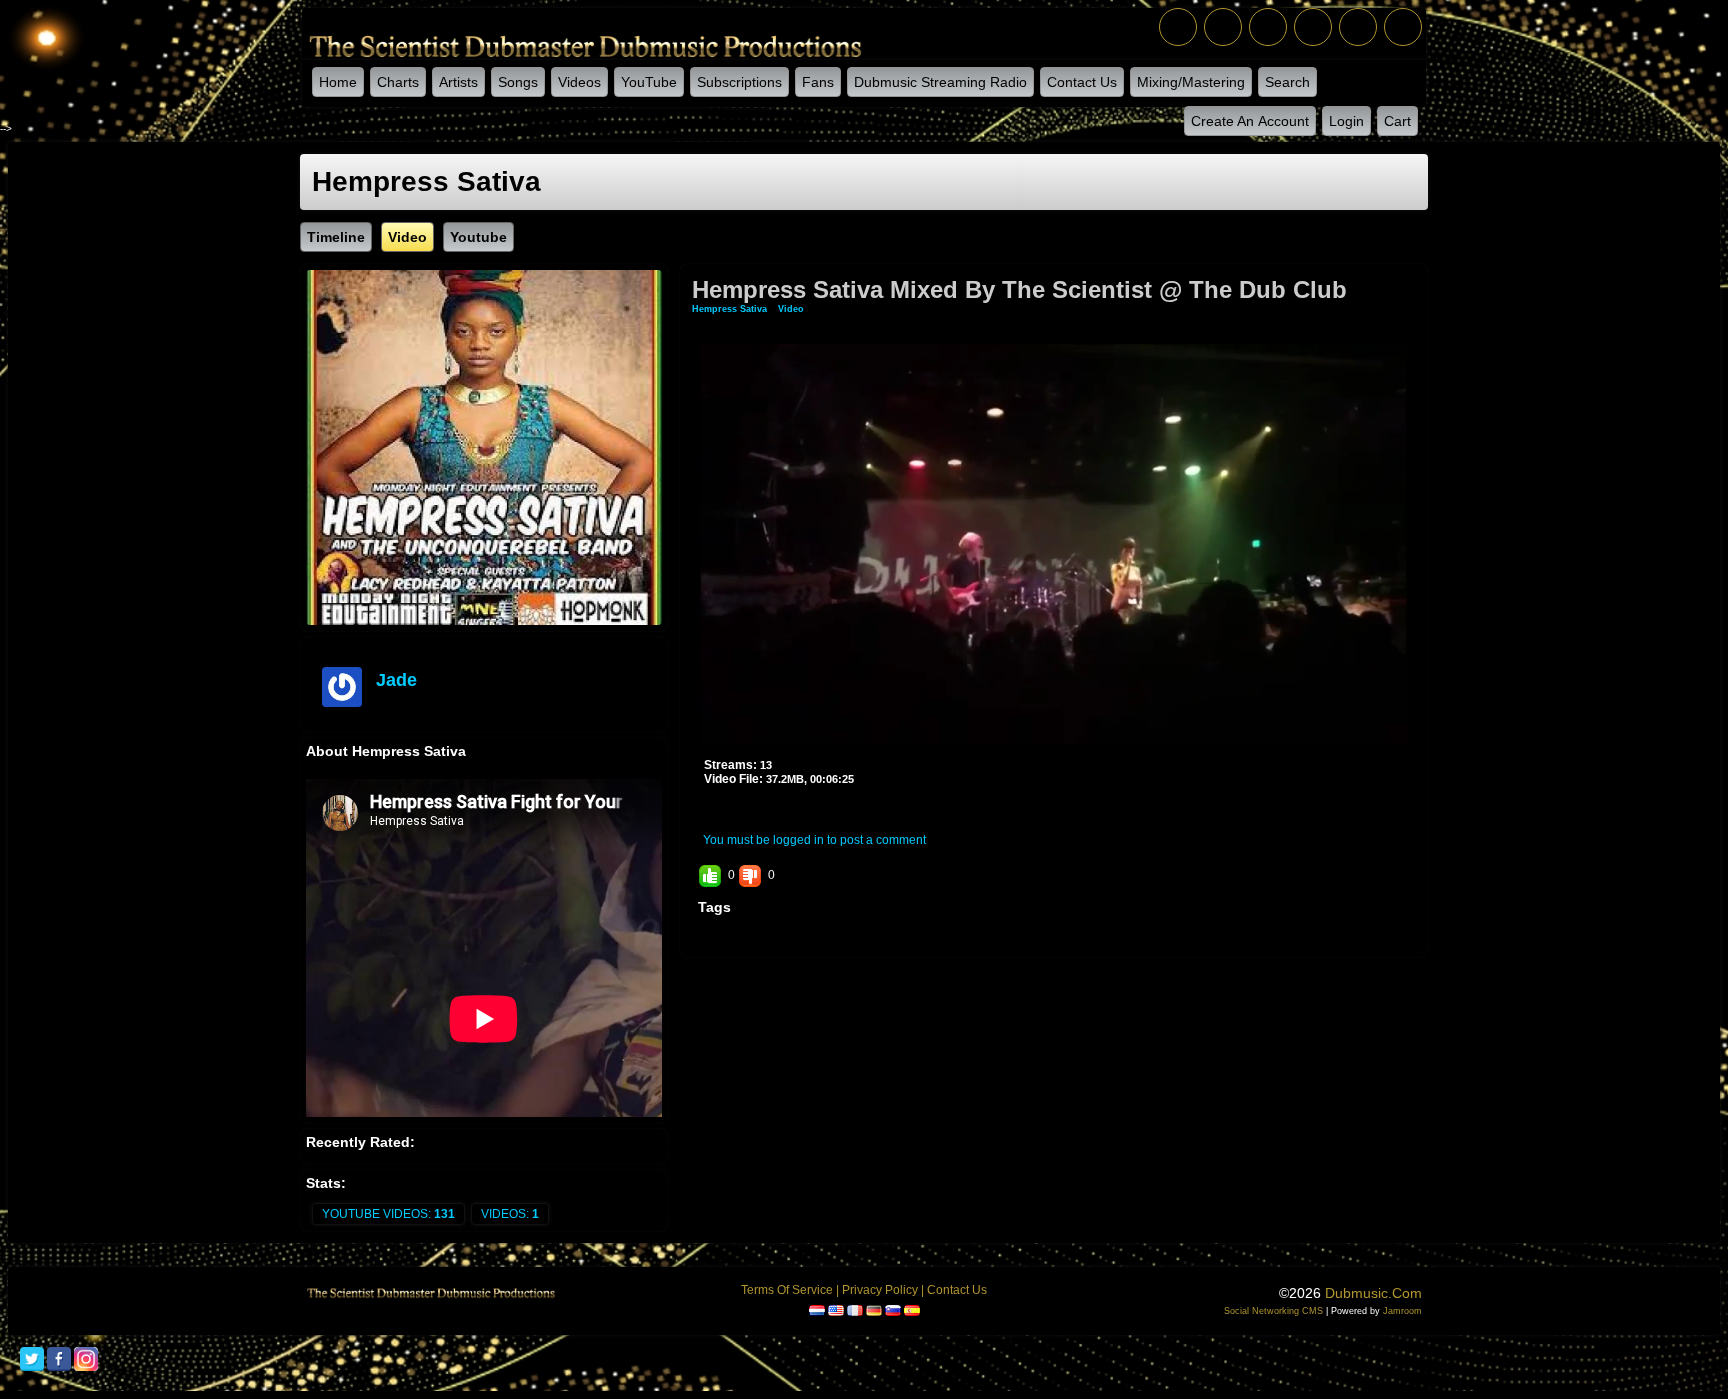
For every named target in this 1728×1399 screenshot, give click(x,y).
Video (791, 309)
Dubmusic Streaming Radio (940, 82)
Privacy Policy (880, 1290)
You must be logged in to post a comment (814, 840)
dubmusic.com (1373, 1293)
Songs (518, 82)
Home (338, 82)
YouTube (649, 82)
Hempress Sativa (729, 309)
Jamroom (1402, 1311)
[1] (712, 808)
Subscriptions (739, 82)
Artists (458, 82)
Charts (398, 82)
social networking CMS (1273, 1311)
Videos (579, 82)
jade (396, 680)
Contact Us (1082, 82)
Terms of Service (787, 1290)
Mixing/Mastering (1191, 82)
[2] (720, 808)
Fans (818, 82)
